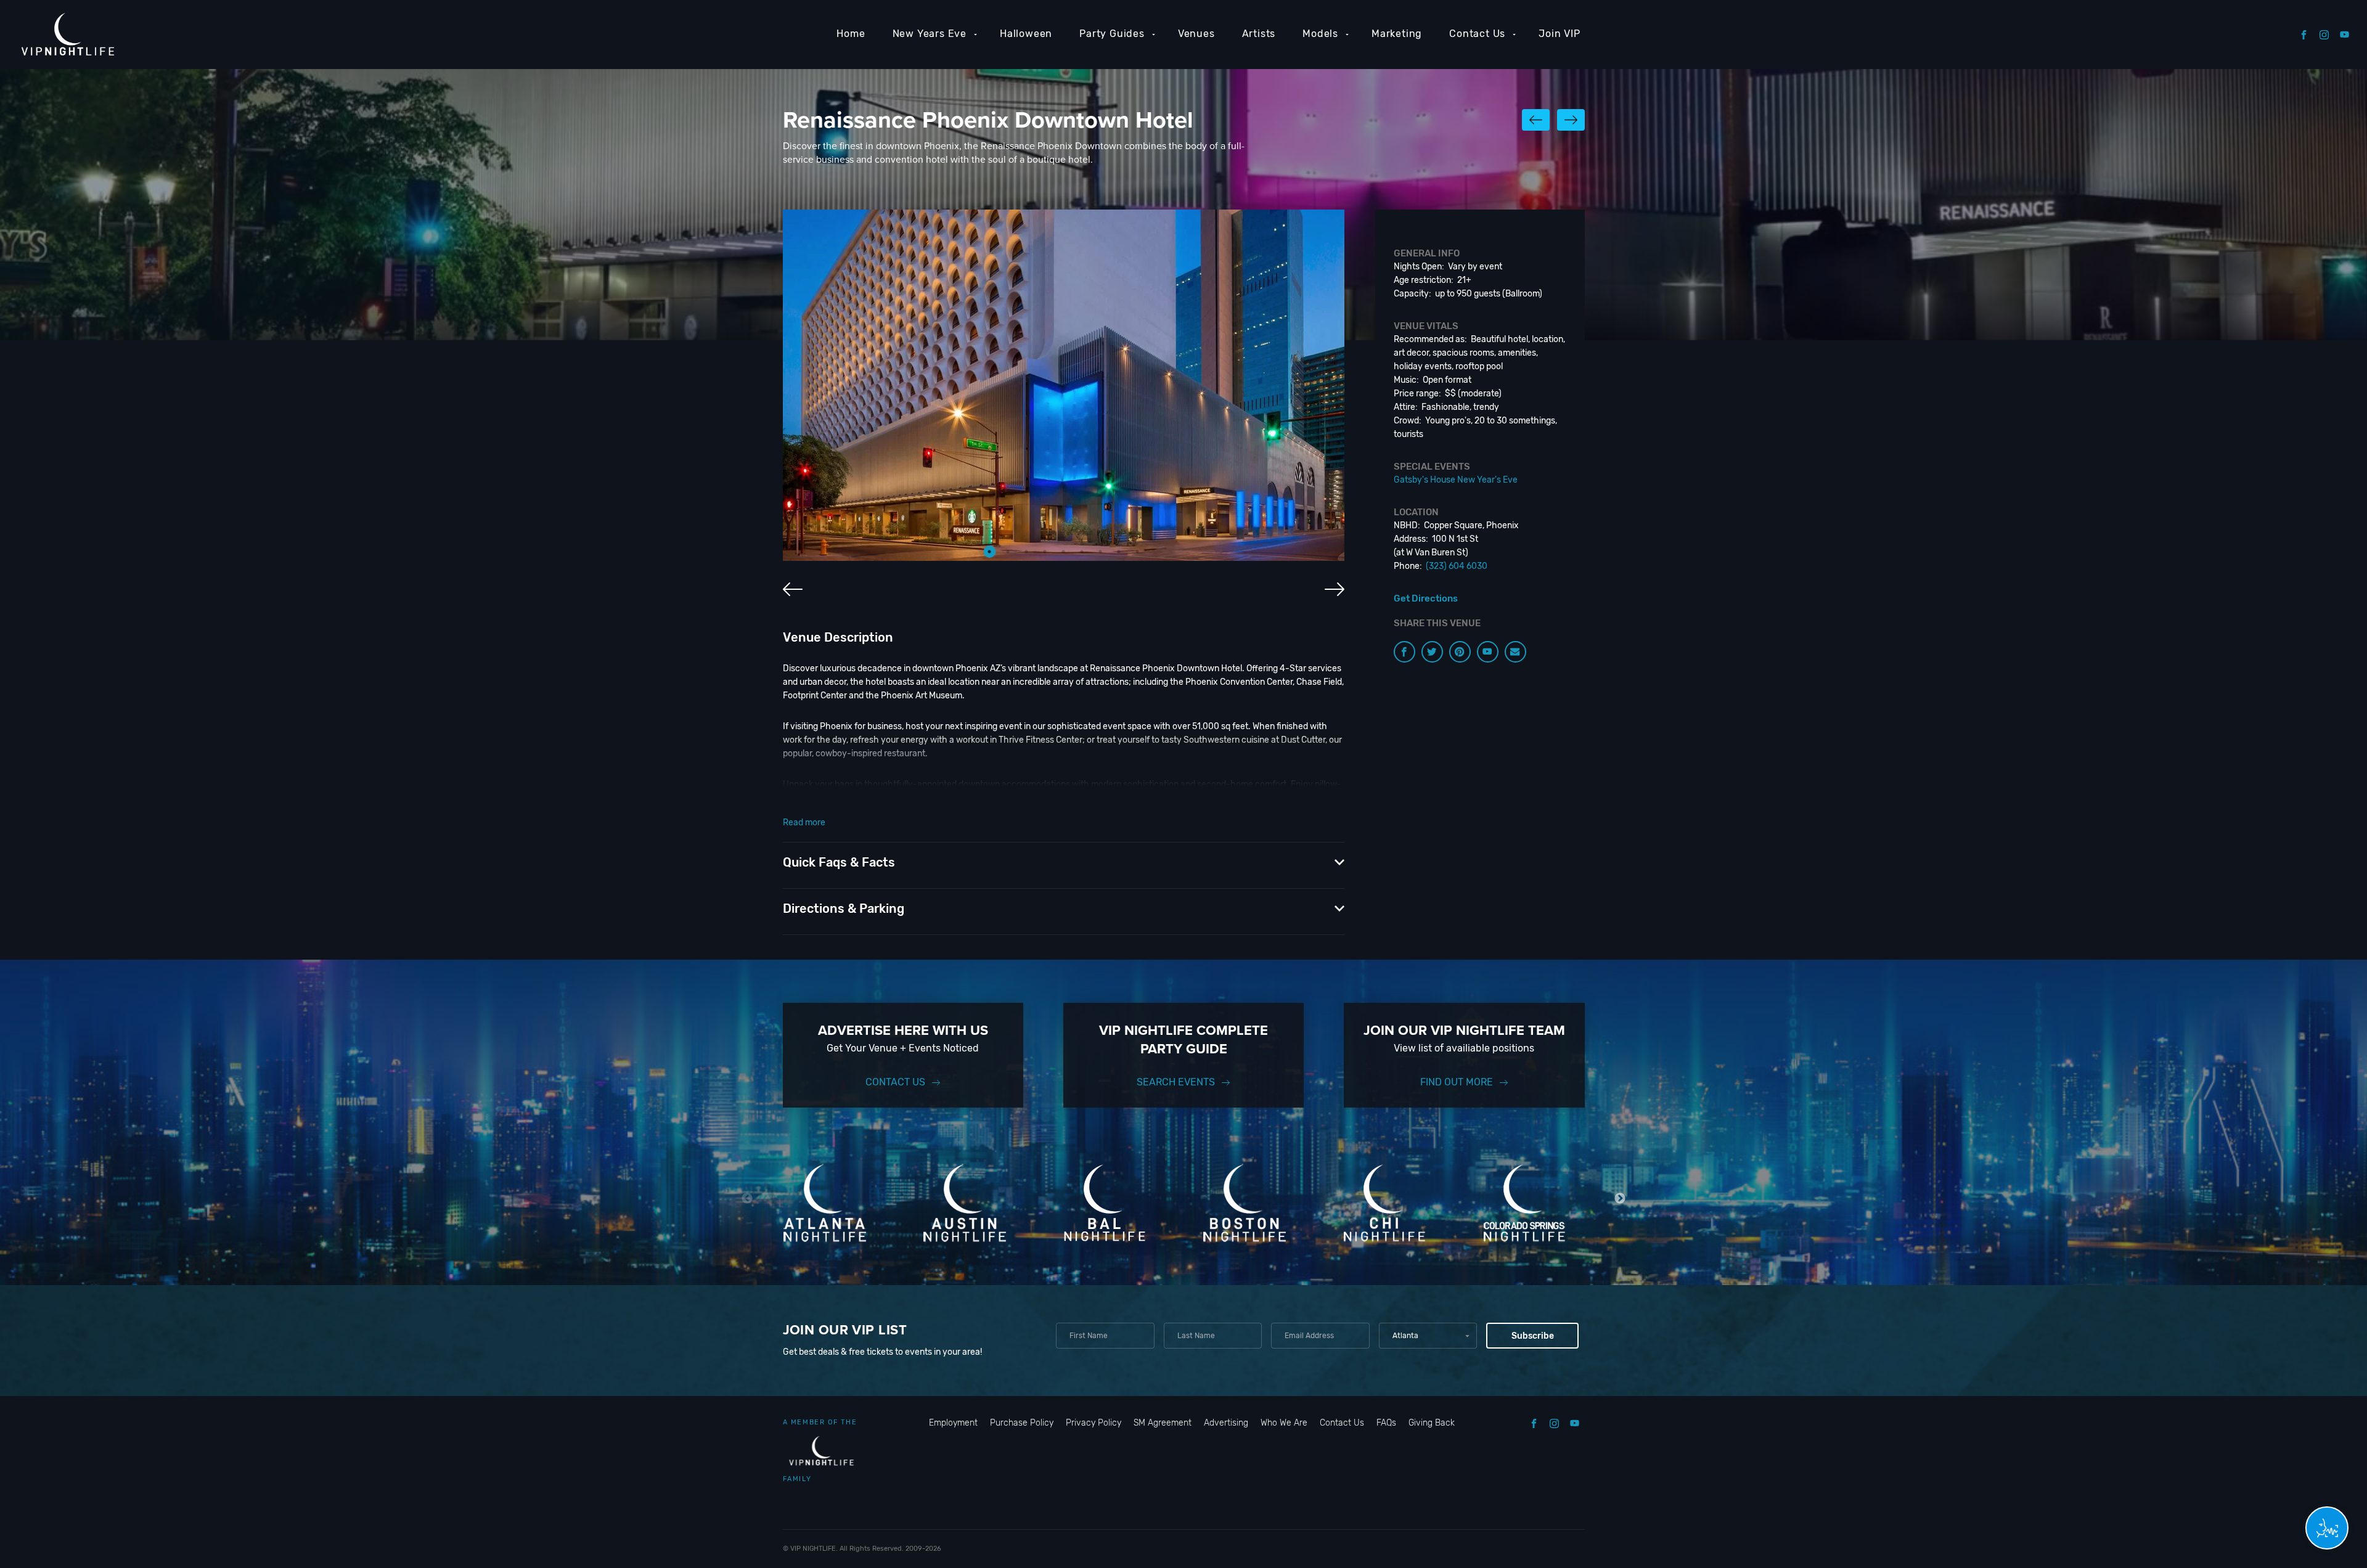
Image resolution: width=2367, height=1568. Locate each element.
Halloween (1026, 34)
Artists (1259, 34)
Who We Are (1284, 1423)
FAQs (1386, 1423)
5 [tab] (1063, 552)
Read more (804, 823)
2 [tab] (1008, 552)
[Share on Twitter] (1432, 652)
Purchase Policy (1022, 1423)
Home (851, 34)
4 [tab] (1045, 552)
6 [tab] (1082, 552)
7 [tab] (1100, 552)
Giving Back (1432, 1423)
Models (1320, 34)
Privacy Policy (1094, 1423)
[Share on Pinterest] (1460, 652)
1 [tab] (989, 552)
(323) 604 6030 (1457, 566)
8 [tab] (1119, 552)
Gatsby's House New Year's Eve (1456, 480)
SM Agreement (1163, 1423)
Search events (1176, 1082)
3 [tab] (1026, 552)
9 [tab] (1137, 552)
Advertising (1226, 1423)
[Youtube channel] (1488, 652)
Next (1620, 1198)
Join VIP (1559, 34)
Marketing (1397, 34)
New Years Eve (930, 34)
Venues (1196, 34)
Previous (747, 1198)
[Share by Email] (1515, 652)
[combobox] (1428, 1336)
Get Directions (1426, 598)
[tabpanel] (1064, 385)
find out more (1457, 1082)
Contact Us (1477, 34)
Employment (953, 1423)
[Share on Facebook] (1404, 652)
